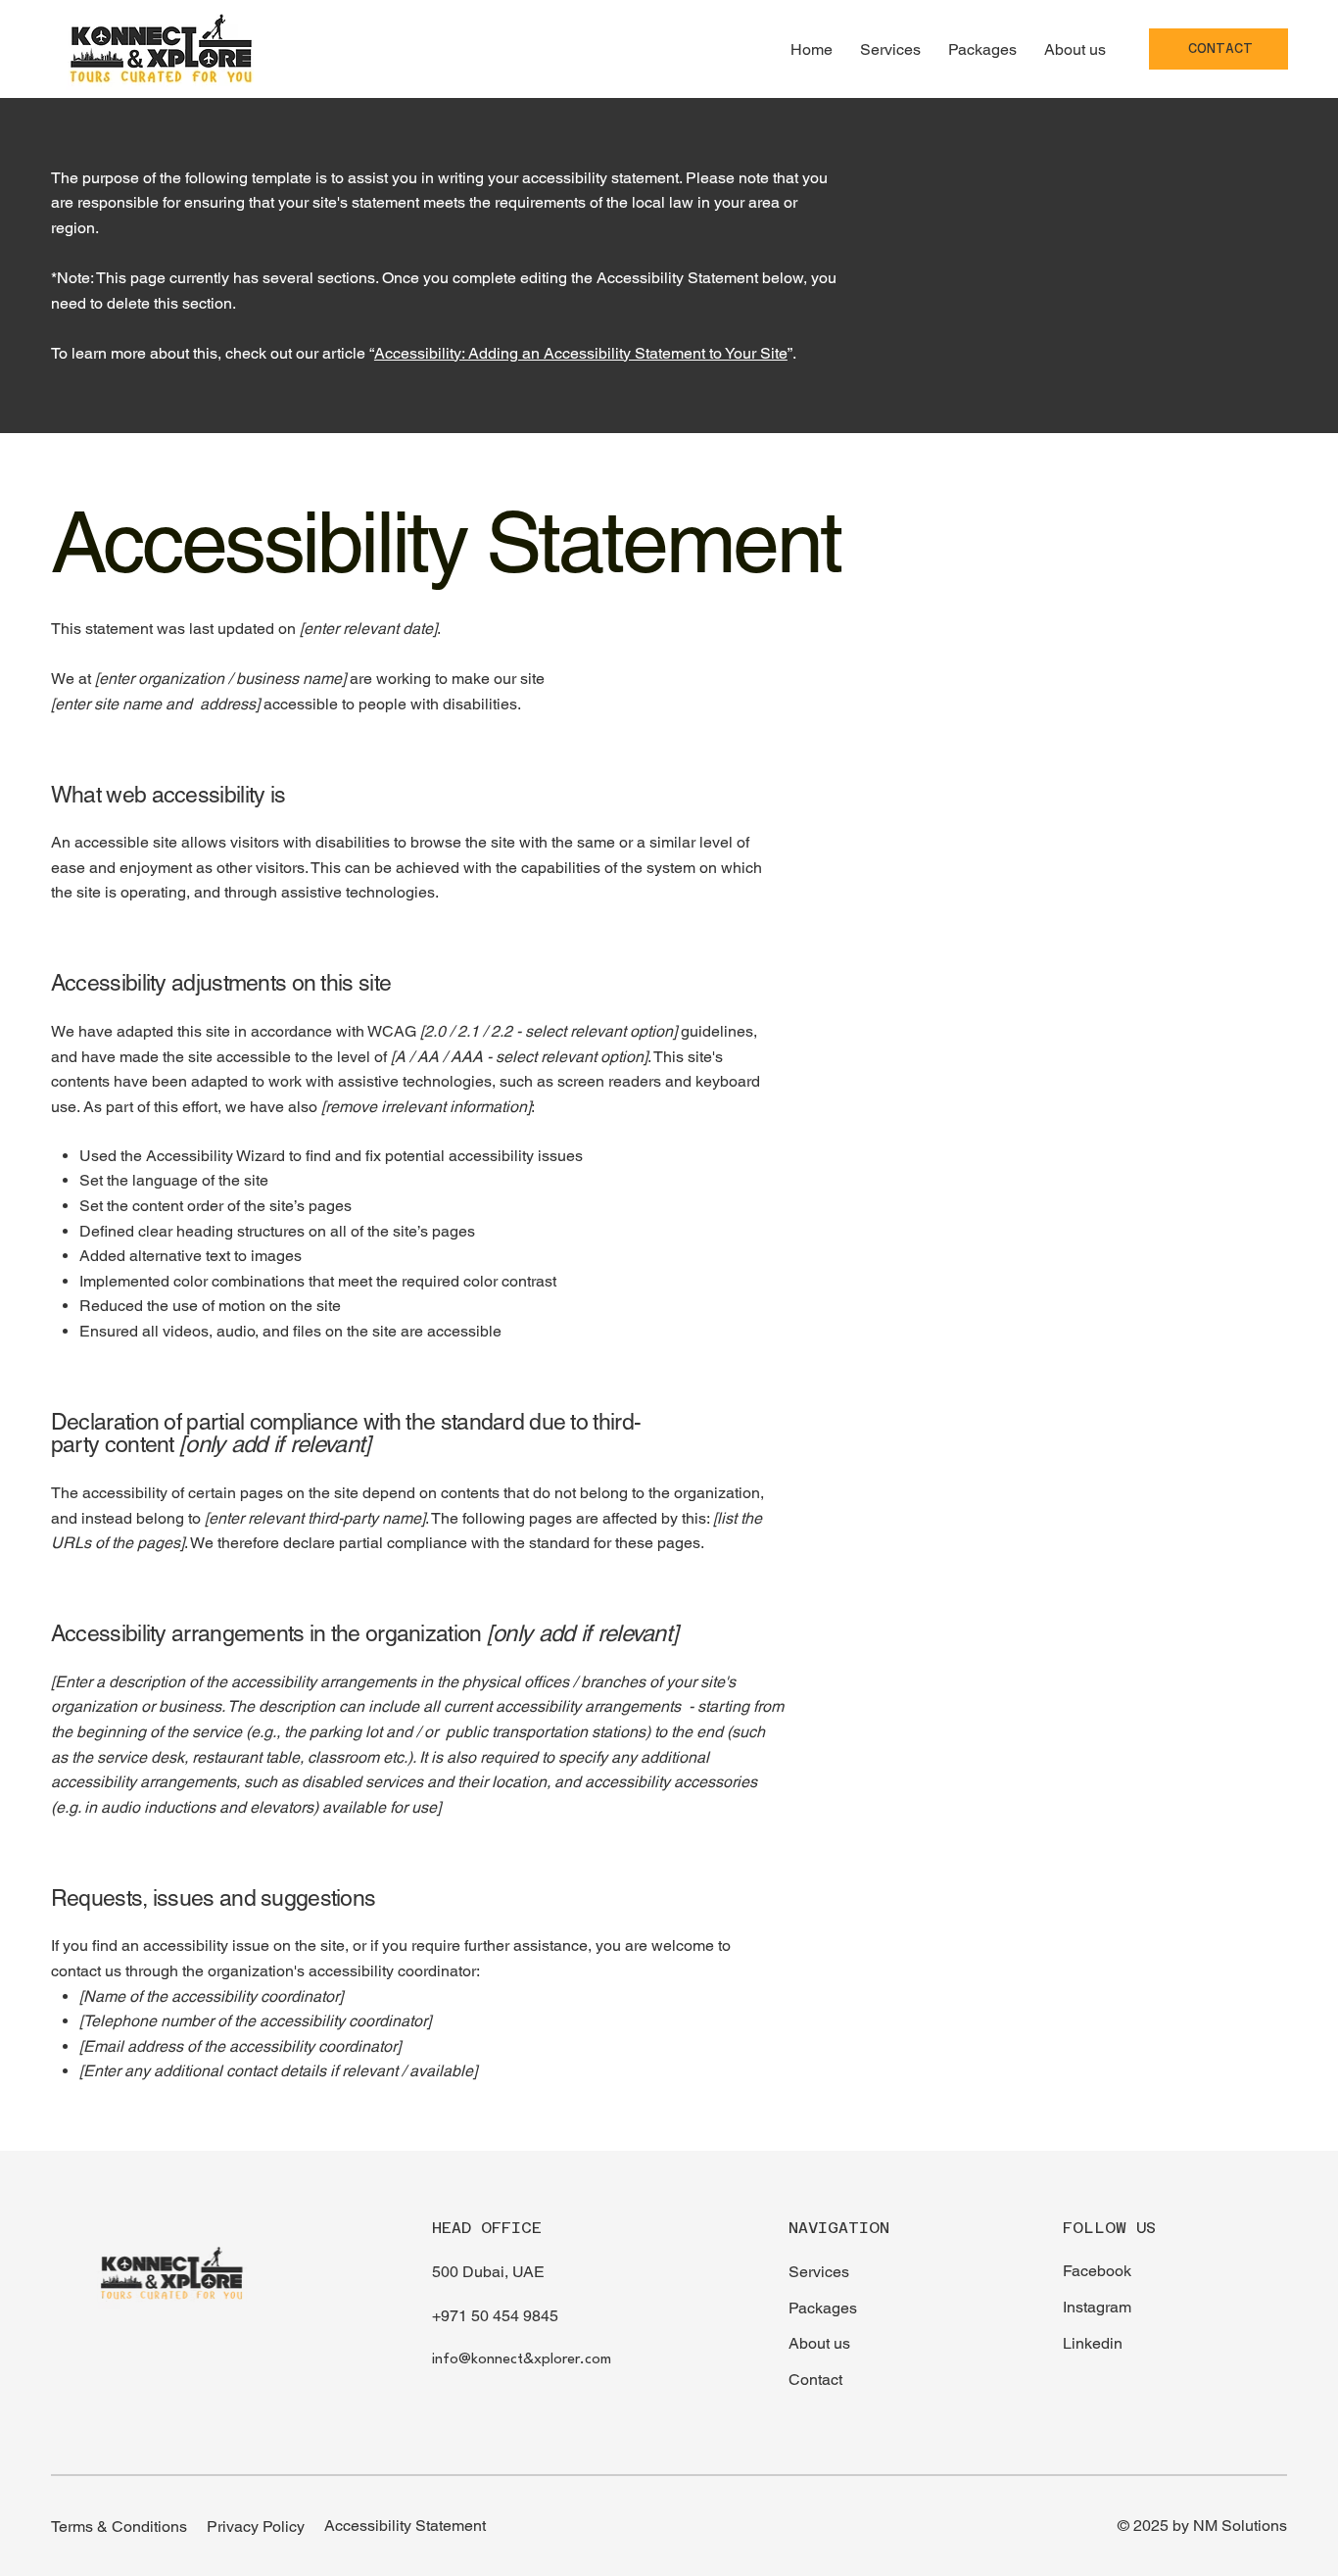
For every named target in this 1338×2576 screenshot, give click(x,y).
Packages (823, 2308)
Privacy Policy (256, 2527)
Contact (815, 2380)
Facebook (1097, 2271)
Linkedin (1093, 2343)
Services (819, 2272)
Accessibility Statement (405, 2526)
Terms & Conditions (119, 2527)
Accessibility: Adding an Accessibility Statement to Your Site (581, 353)
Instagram (1097, 2307)
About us (819, 2343)
